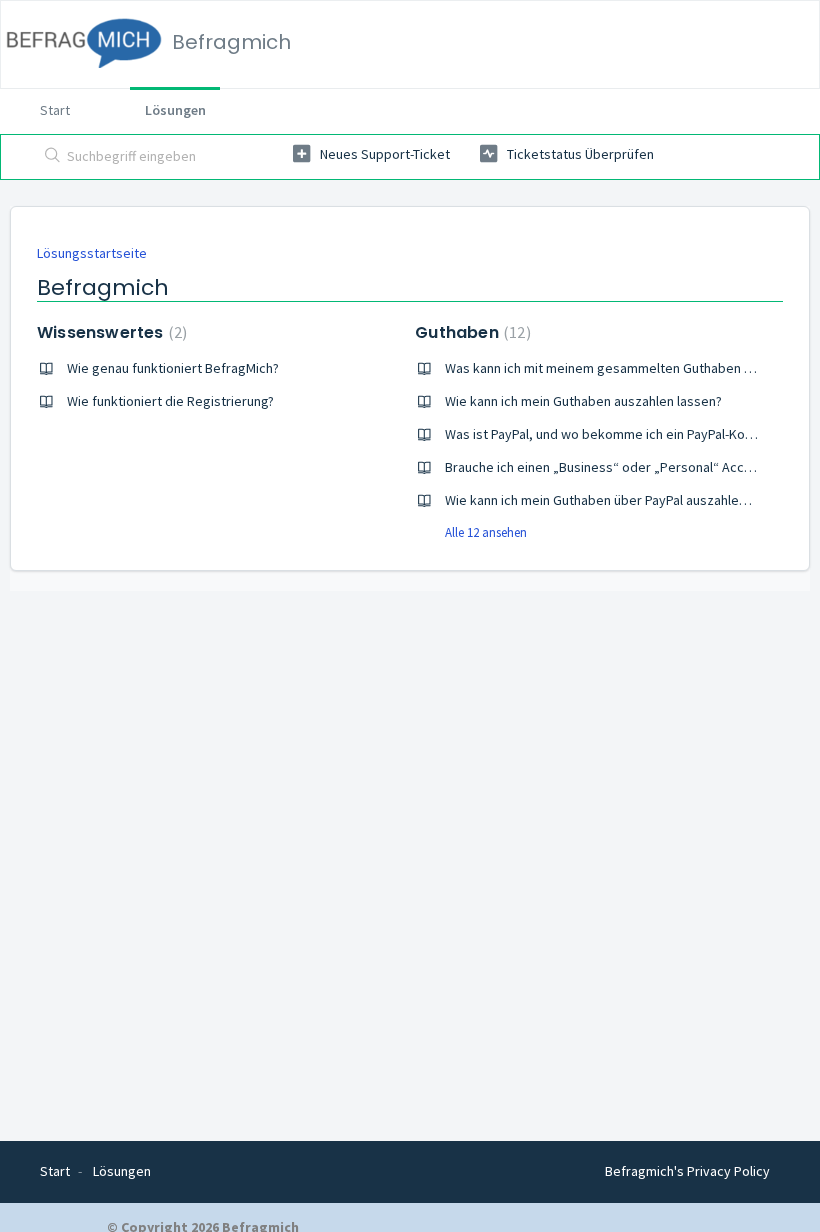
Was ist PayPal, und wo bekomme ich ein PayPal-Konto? (608, 434)
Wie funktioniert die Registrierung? (170, 401)
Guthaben (470, 332)
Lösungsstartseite (92, 253)
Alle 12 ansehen (486, 532)
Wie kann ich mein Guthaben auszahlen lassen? (583, 401)
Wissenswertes (109, 332)
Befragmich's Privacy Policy (687, 1171)
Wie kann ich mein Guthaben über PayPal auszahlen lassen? (619, 500)
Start (55, 110)
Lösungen (175, 110)
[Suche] (48, 157)
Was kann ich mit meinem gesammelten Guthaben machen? (621, 368)
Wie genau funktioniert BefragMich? (173, 368)
